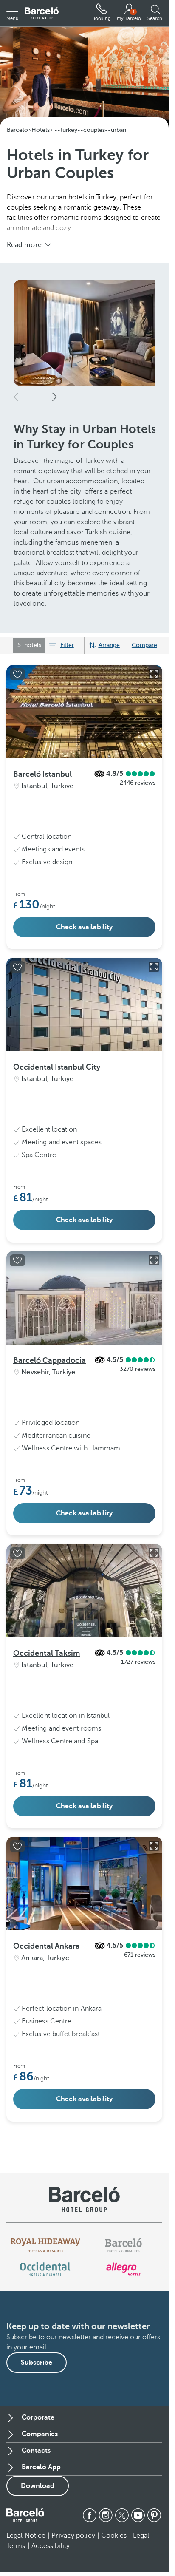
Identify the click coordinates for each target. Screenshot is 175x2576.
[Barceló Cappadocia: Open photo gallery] (154, 1284)
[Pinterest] (154, 2539)
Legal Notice (26, 2559)
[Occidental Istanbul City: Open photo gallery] (154, 990)
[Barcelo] (123, 2269)
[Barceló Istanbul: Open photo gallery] (154, 698)
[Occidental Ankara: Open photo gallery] (154, 1870)
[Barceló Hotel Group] (42, 13)
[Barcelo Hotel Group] (25, 2539)
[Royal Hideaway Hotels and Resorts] (45, 2269)
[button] (12, 13)
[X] (122, 2539)
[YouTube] (138, 2539)
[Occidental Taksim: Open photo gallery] (154, 1577)
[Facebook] (90, 2539)
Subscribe (37, 2386)
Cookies (114, 2559)
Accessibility (51, 2570)
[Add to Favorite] (17, 698)
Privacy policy (73, 2559)
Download (38, 2510)
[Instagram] (106, 2539)
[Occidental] (45, 2293)
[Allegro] (123, 2293)
